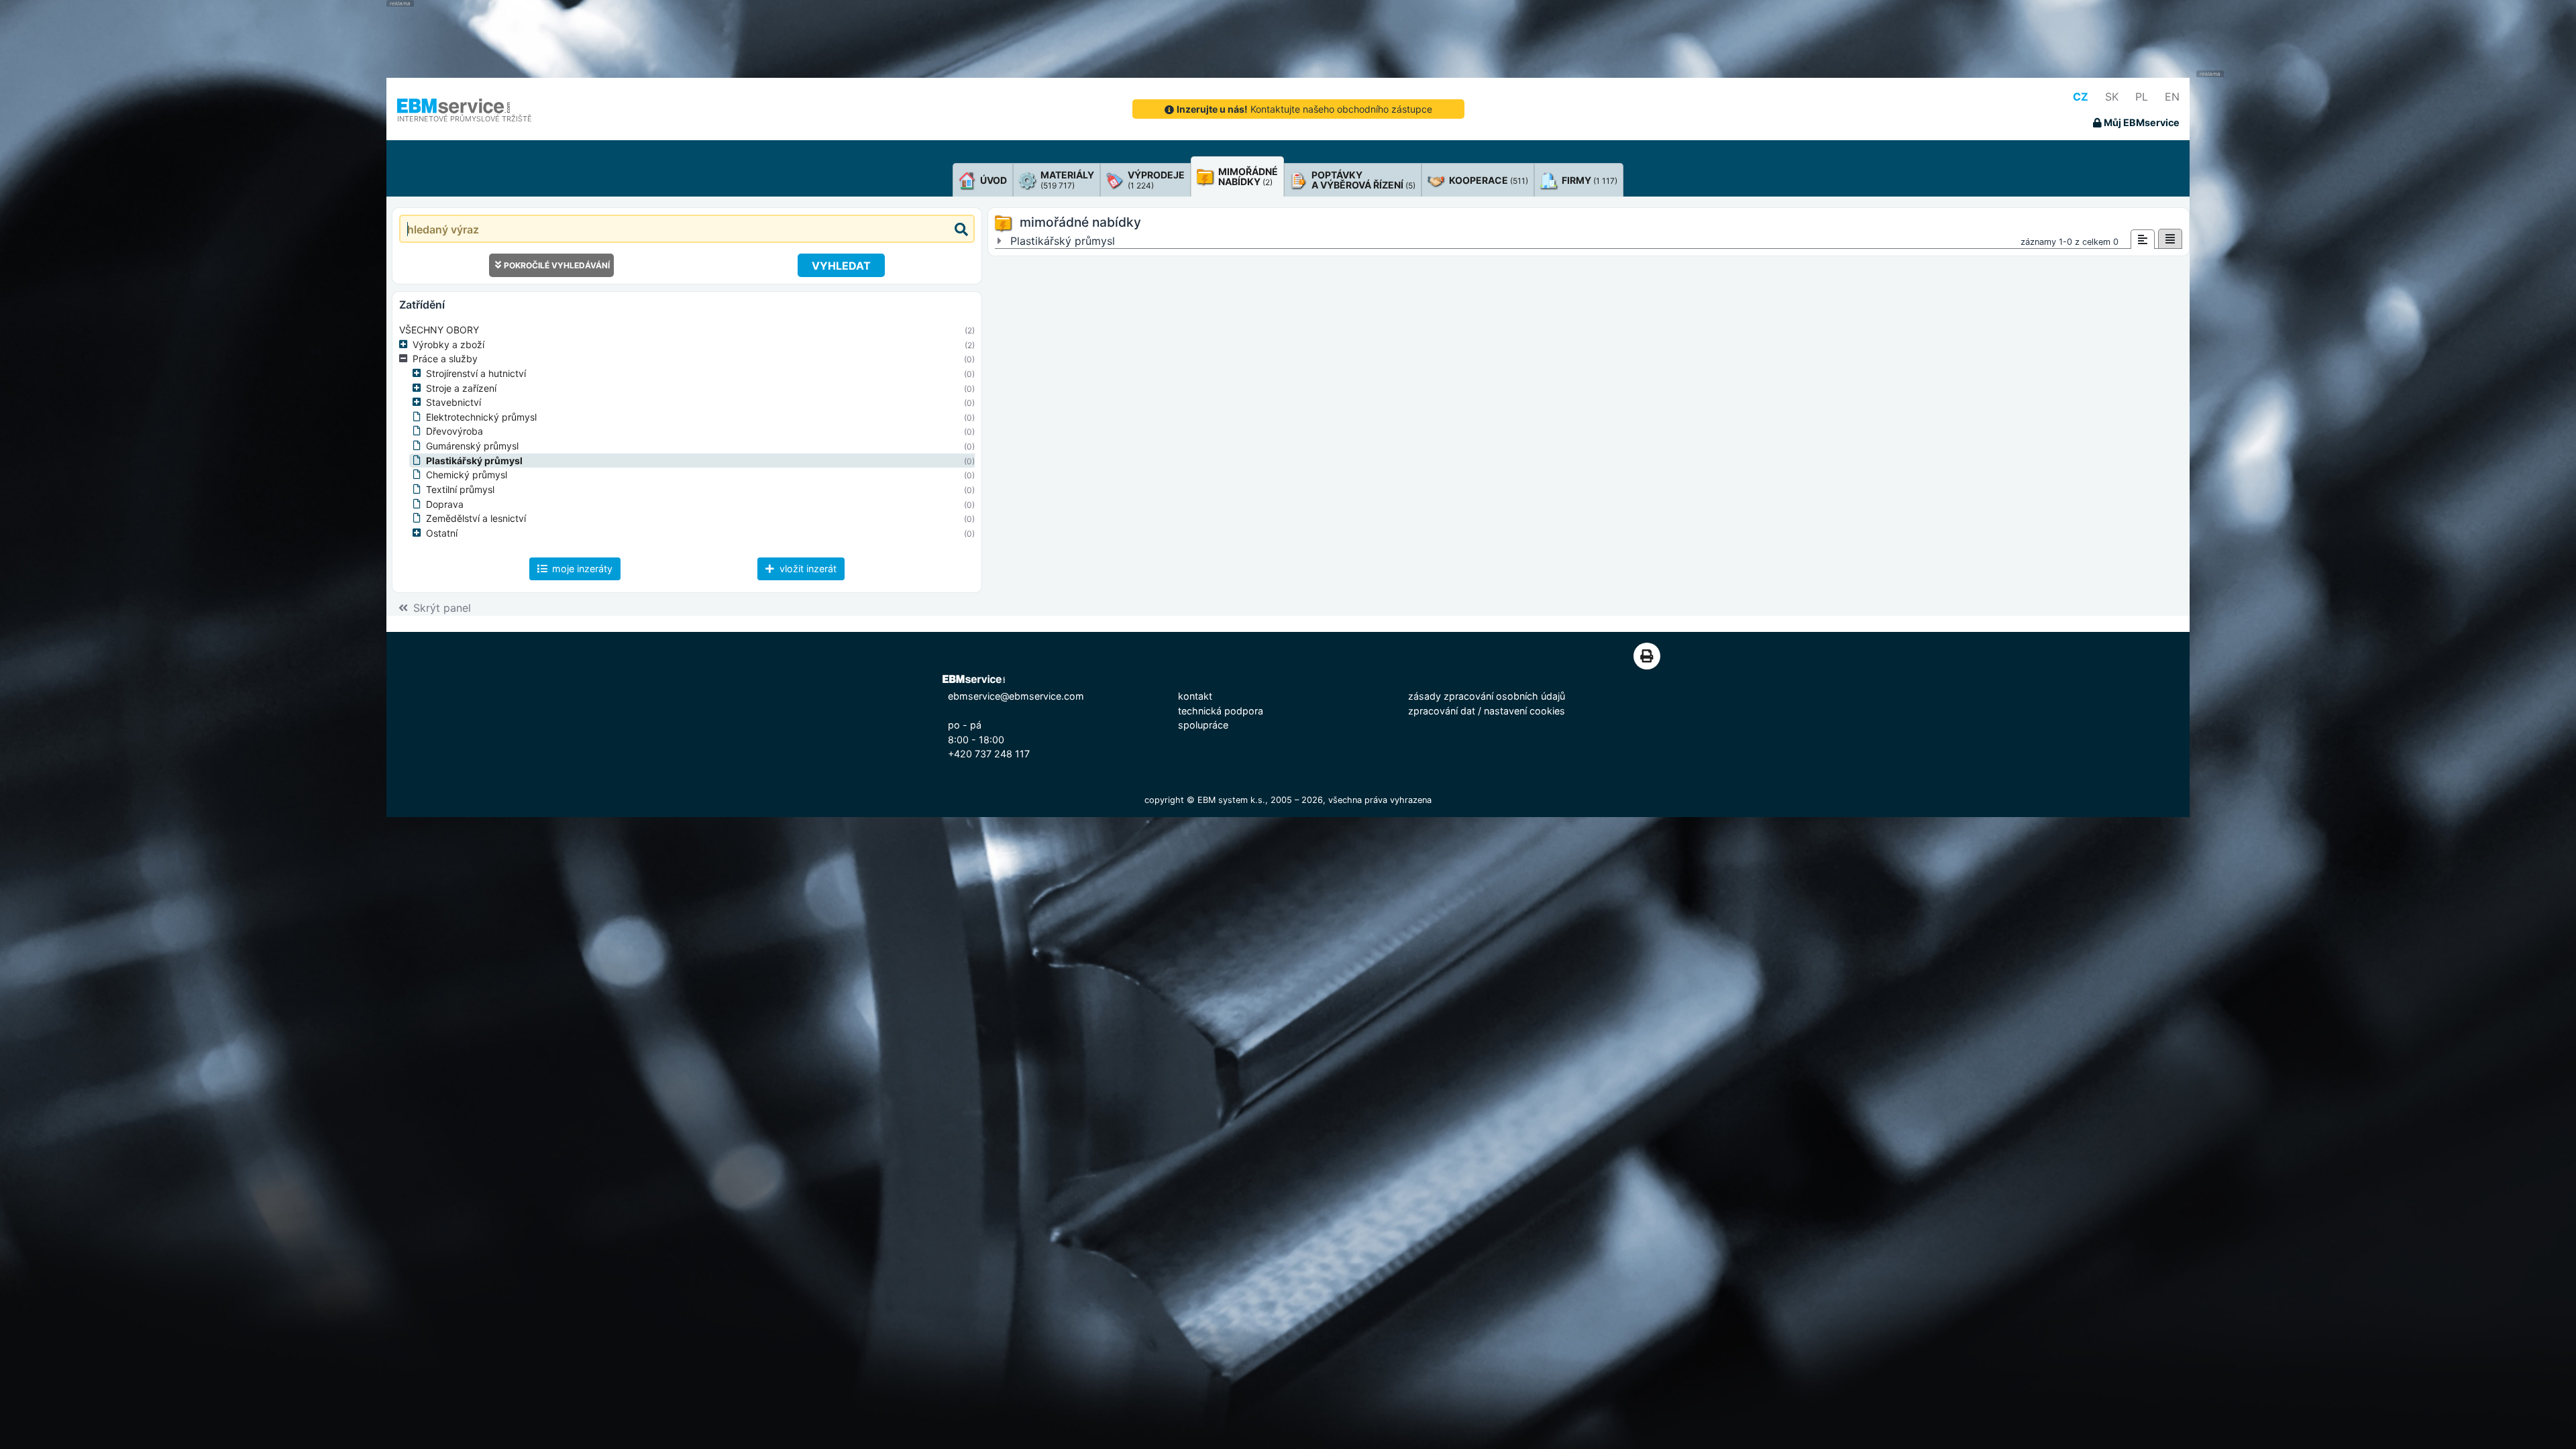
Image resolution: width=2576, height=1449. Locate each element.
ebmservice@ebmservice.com (1016, 696)
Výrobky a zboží (448, 344)
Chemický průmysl (467, 475)
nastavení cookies (1524, 711)
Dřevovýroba (454, 431)
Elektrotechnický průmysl (481, 417)
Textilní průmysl (460, 489)
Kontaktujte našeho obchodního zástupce (1304, 109)
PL (2142, 97)
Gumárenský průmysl (472, 446)
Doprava (445, 504)
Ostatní (442, 533)
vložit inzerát (807, 569)
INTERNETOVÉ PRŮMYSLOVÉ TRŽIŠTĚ (465, 119)
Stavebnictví (453, 402)
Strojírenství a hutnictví (476, 373)
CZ (2081, 97)
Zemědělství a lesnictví (476, 518)
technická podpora (1221, 711)
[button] (406, 345)
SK (2112, 97)
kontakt (1195, 696)
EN (2172, 97)
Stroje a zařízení (461, 388)
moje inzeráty (581, 569)
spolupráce (1203, 725)
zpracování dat (1442, 711)
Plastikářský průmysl (474, 461)
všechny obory (439, 330)
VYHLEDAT (841, 266)
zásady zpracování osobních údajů (1487, 696)
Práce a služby (445, 359)
